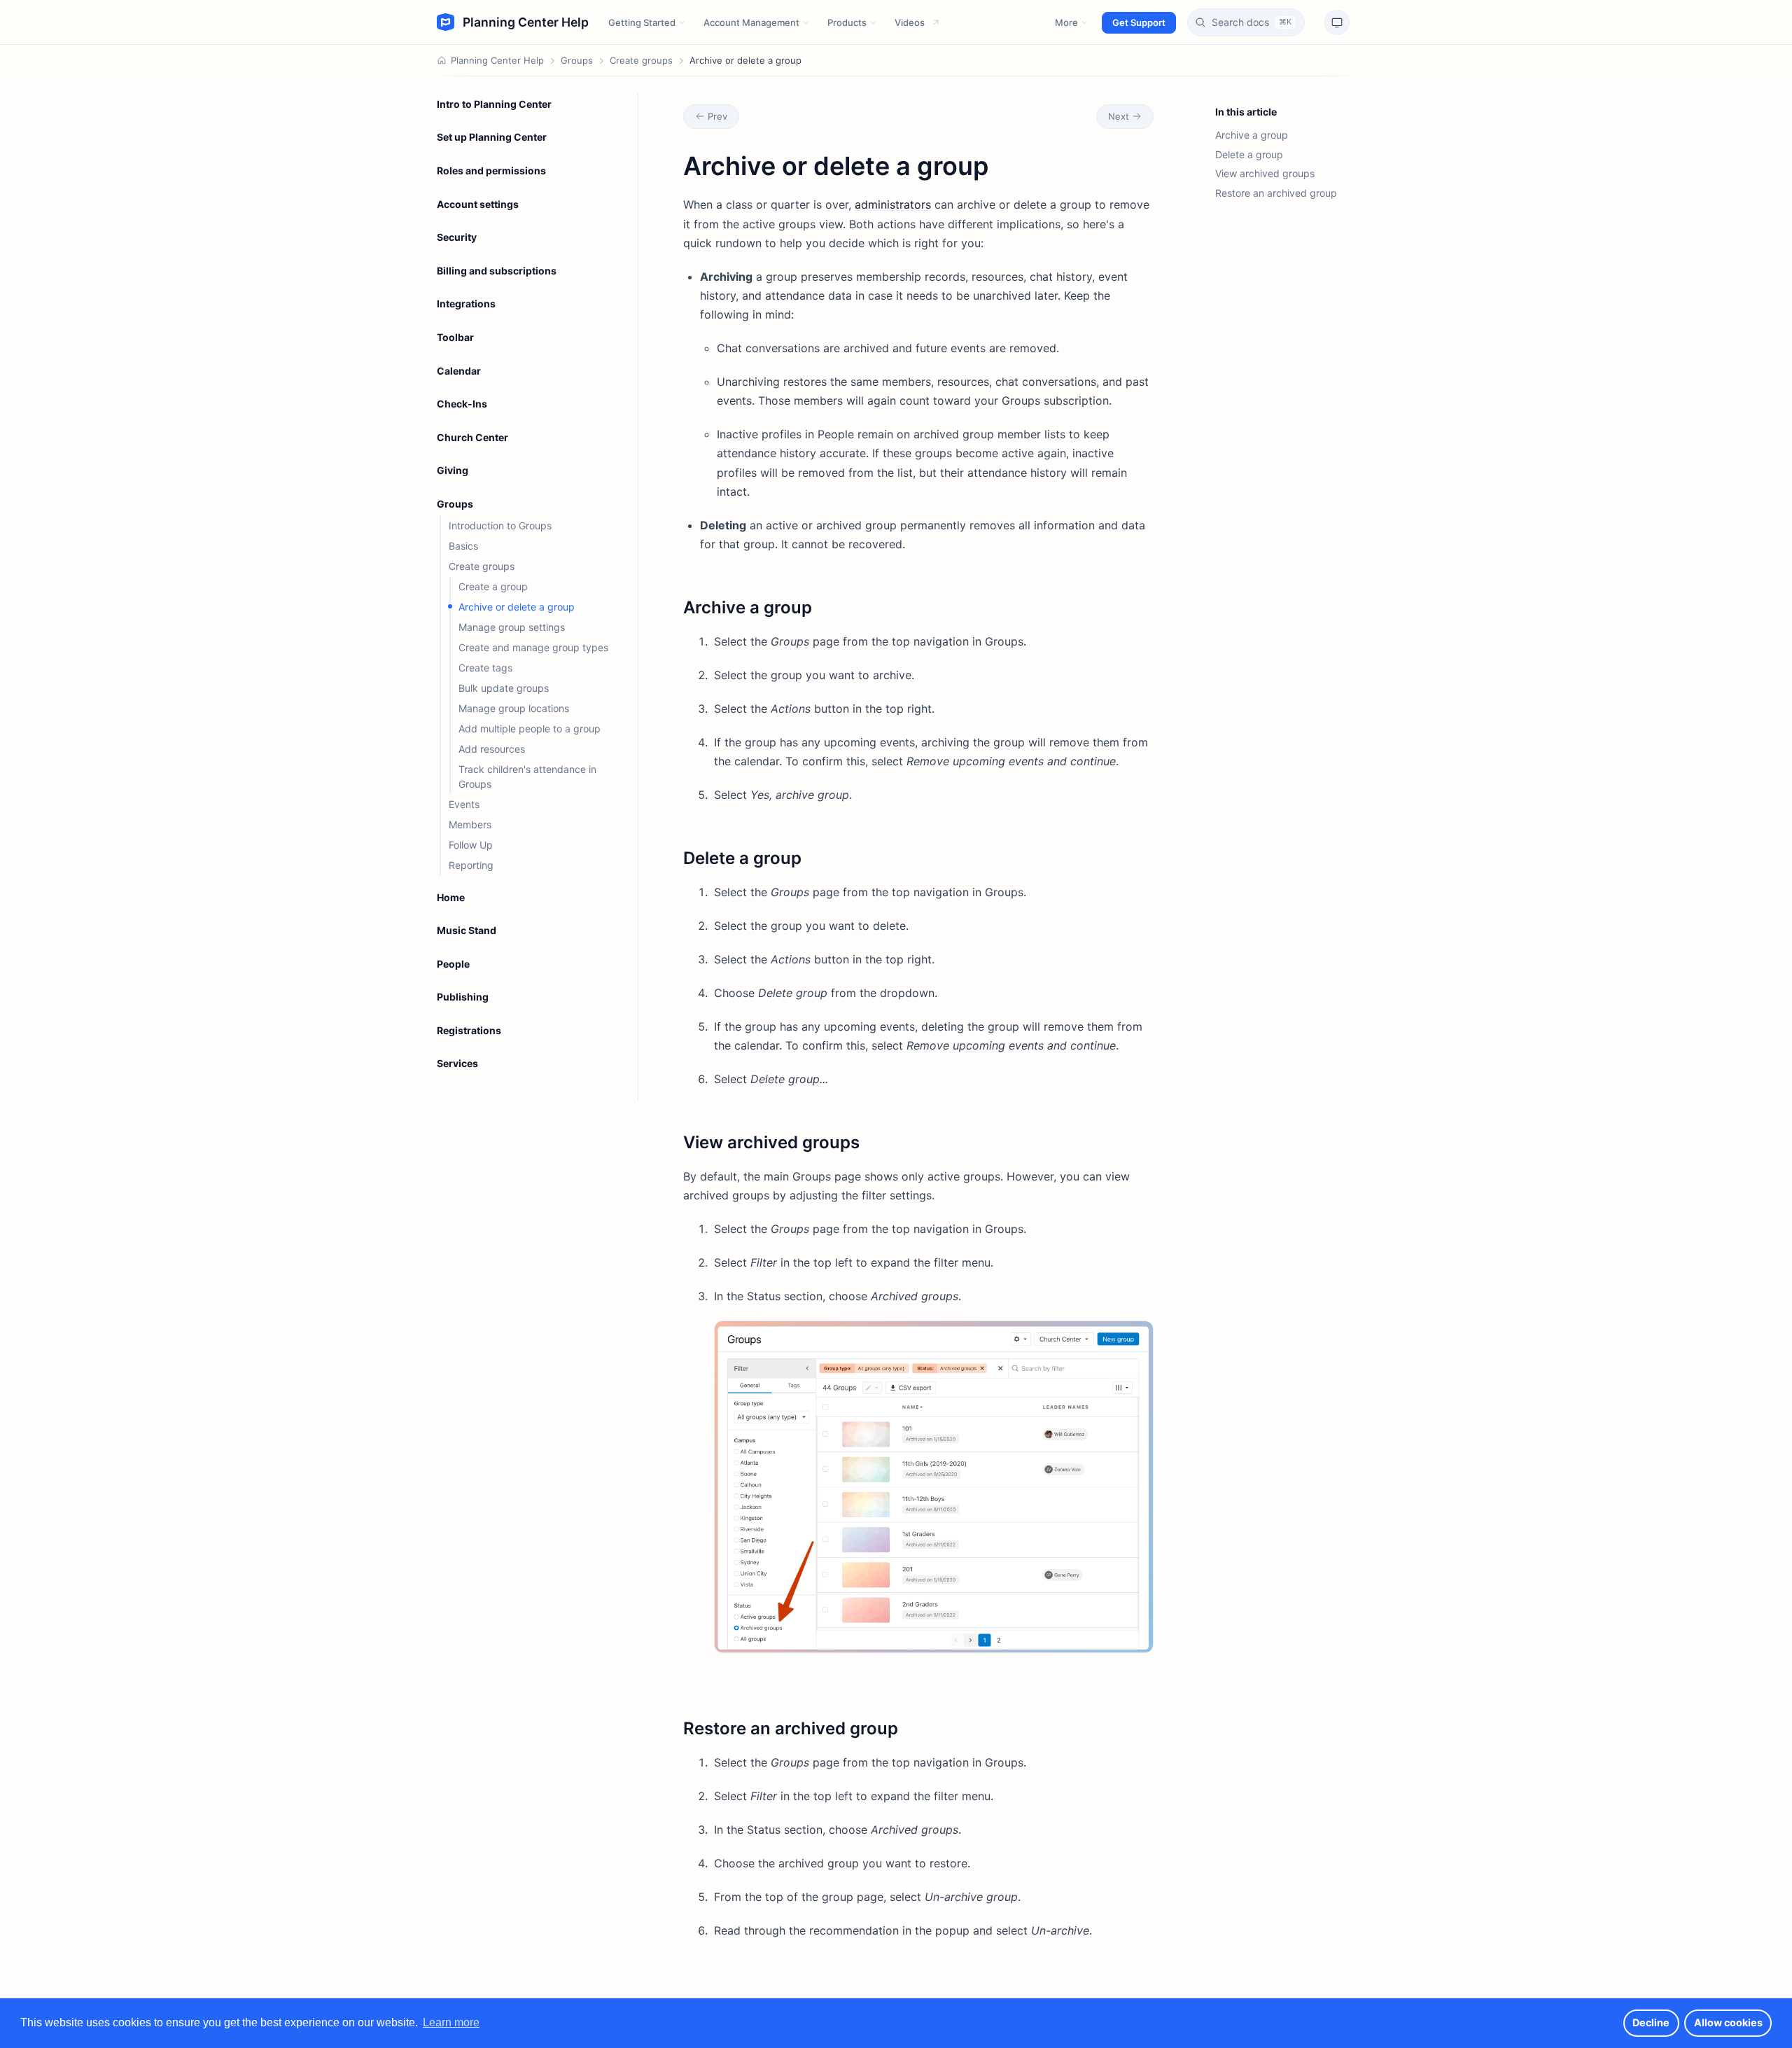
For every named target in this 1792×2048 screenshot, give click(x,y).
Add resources (492, 749)
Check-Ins (462, 404)
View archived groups (1265, 173)
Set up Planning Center (492, 137)
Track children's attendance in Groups (527, 776)
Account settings (478, 204)
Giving (453, 470)
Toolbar (455, 337)
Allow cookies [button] (1728, 2022)
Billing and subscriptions (497, 271)
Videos (910, 22)
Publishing (463, 997)
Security (457, 237)
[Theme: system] (1337, 22)
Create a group (493, 586)
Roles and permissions (491, 170)
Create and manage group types (533, 647)
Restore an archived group (1276, 193)
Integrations (466, 304)
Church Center (472, 437)
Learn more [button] (451, 2022)
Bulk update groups (504, 688)
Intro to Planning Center (494, 104)
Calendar (459, 371)
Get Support (1139, 22)
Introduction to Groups (500, 525)
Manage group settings (512, 627)
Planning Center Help (497, 60)
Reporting (471, 865)
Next (1119, 116)
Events (464, 804)
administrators (893, 204)
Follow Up (471, 845)
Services (457, 1063)
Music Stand (467, 930)
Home (451, 897)
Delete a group (1249, 154)
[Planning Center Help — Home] (513, 22)
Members (470, 824)
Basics (463, 546)
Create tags (485, 668)
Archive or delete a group (517, 607)
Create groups (641, 60)
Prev (717, 116)
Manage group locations (514, 708)
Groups (577, 60)
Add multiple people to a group (530, 729)
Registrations (469, 1030)
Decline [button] (1651, 2022)
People (453, 964)
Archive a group (1252, 135)
